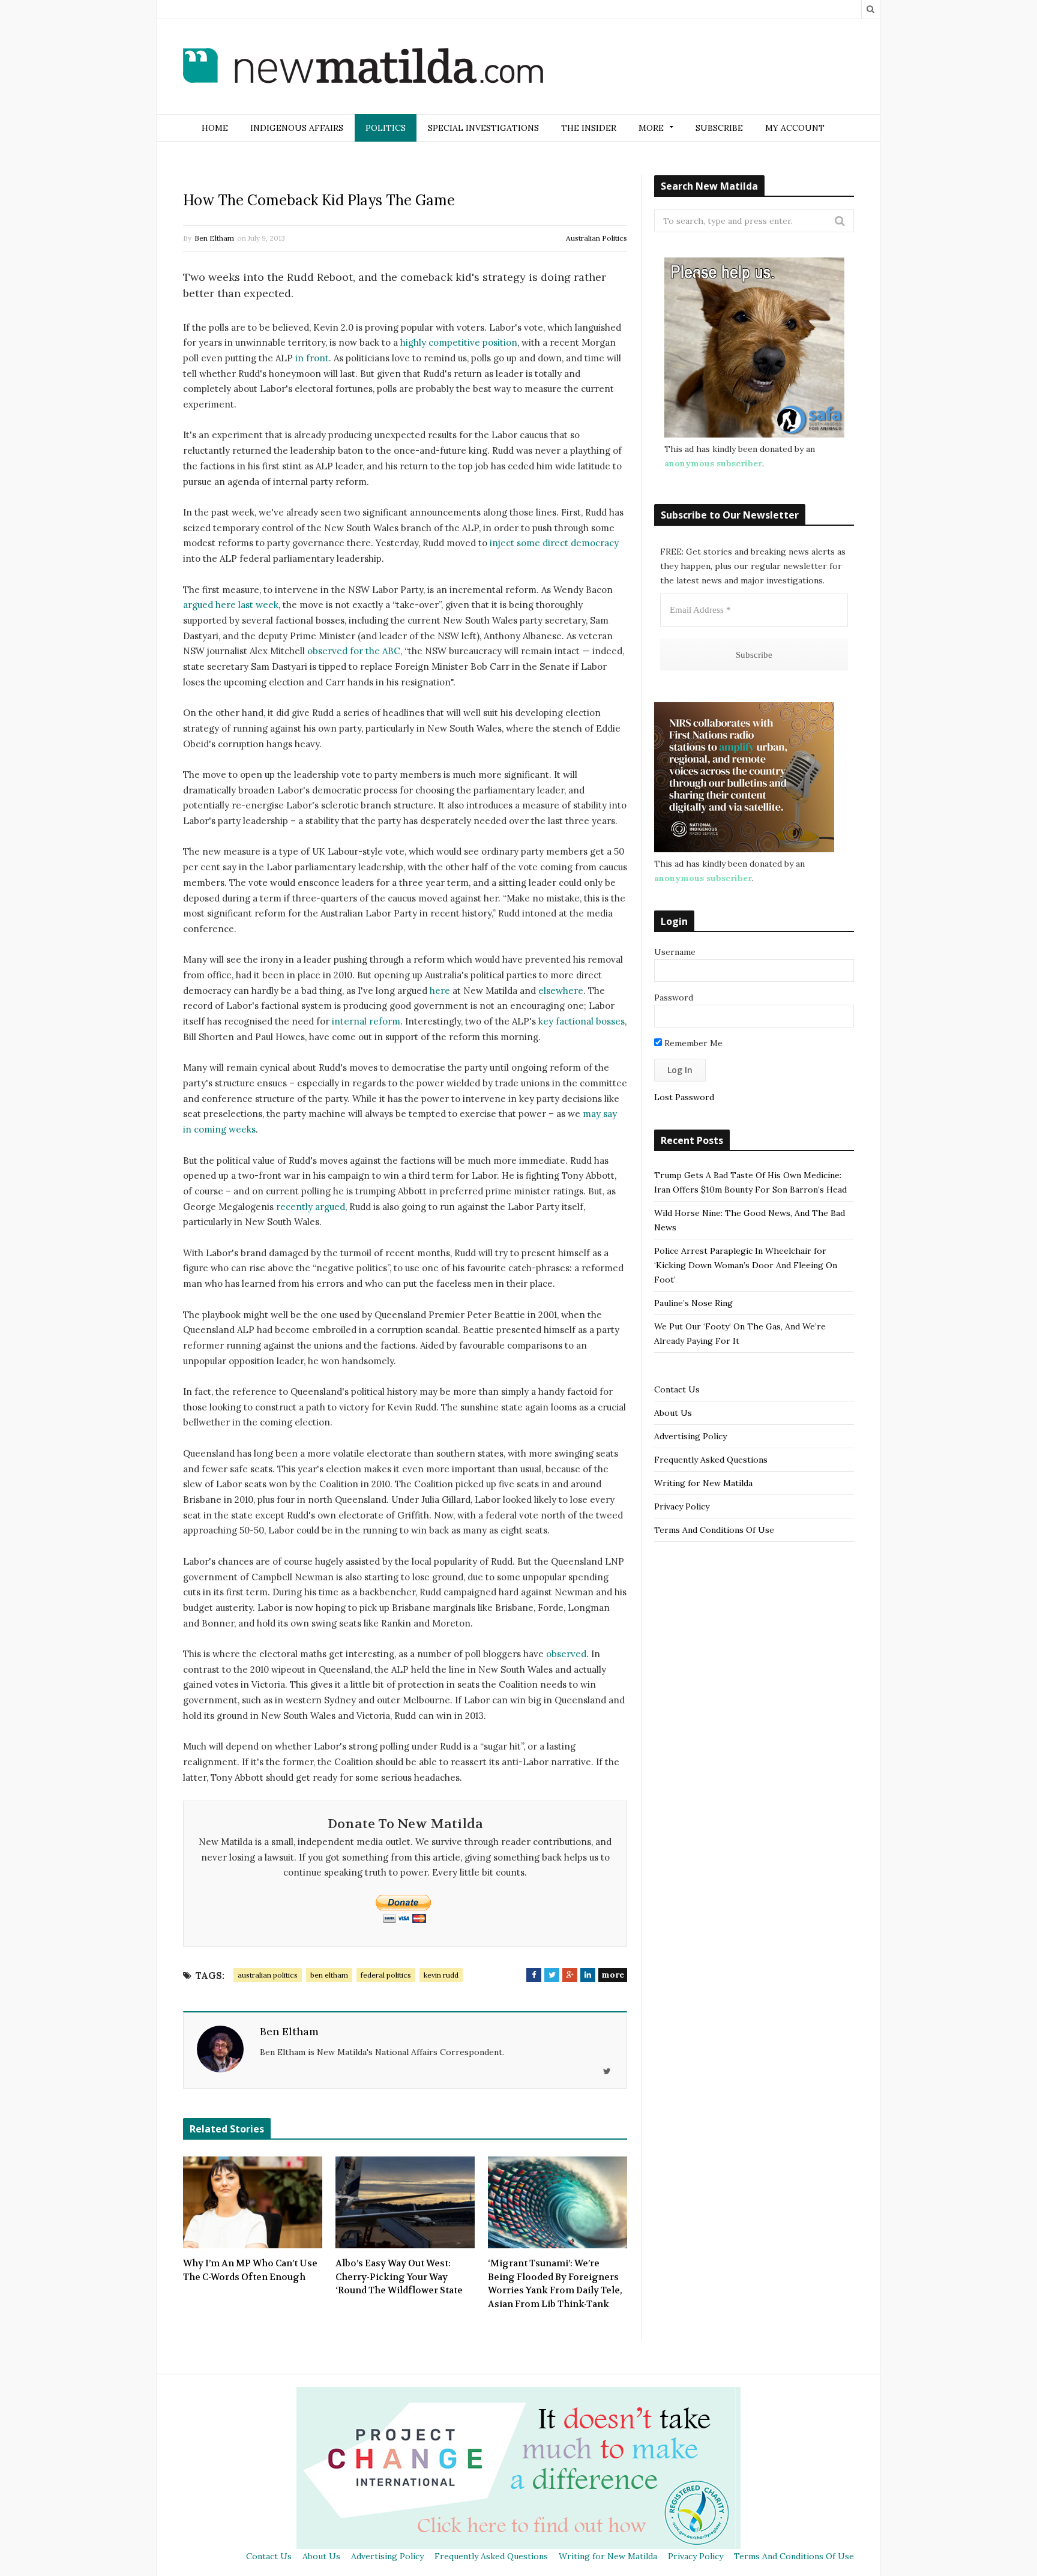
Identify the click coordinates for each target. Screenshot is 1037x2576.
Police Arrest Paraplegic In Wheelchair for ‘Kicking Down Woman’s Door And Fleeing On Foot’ (746, 1265)
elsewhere (561, 991)
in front (312, 358)
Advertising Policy (690, 1436)
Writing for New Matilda (703, 1483)
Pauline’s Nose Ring (693, 1303)
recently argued (311, 1207)
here (440, 991)
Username (675, 952)
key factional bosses (582, 1021)
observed (566, 1654)
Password (674, 998)
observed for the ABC (354, 651)
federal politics (386, 1975)
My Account (795, 128)
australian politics (268, 1975)
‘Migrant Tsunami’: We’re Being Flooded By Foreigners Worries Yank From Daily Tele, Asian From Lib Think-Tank (555, 2284)
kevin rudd (441, 1975)
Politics (386, 128)
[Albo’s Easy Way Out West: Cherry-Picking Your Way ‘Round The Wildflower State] (405, 2203)
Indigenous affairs (297, 128)
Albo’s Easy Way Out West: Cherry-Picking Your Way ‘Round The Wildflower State (399, 2277)
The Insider (589, 128)
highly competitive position (459, 342)
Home (215, 128)
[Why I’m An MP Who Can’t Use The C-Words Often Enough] (253, 2203)
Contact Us (677, 1389)
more (613, 1975)
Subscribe (719, 128)
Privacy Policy (682, 1506)
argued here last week (231, 605)
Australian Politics (597, 238)
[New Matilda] (363, 68)
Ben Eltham (214, 238)
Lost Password (684, 1097)
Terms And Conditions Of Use (714, 1530)
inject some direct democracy (554, 543)
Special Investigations (483, 128)
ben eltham (329, 1975)
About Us (673, 1413)
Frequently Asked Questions (711, 1460)
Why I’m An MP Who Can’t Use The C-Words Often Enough (250, 2270)
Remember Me (692, 1043)
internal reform (366, 1021)
